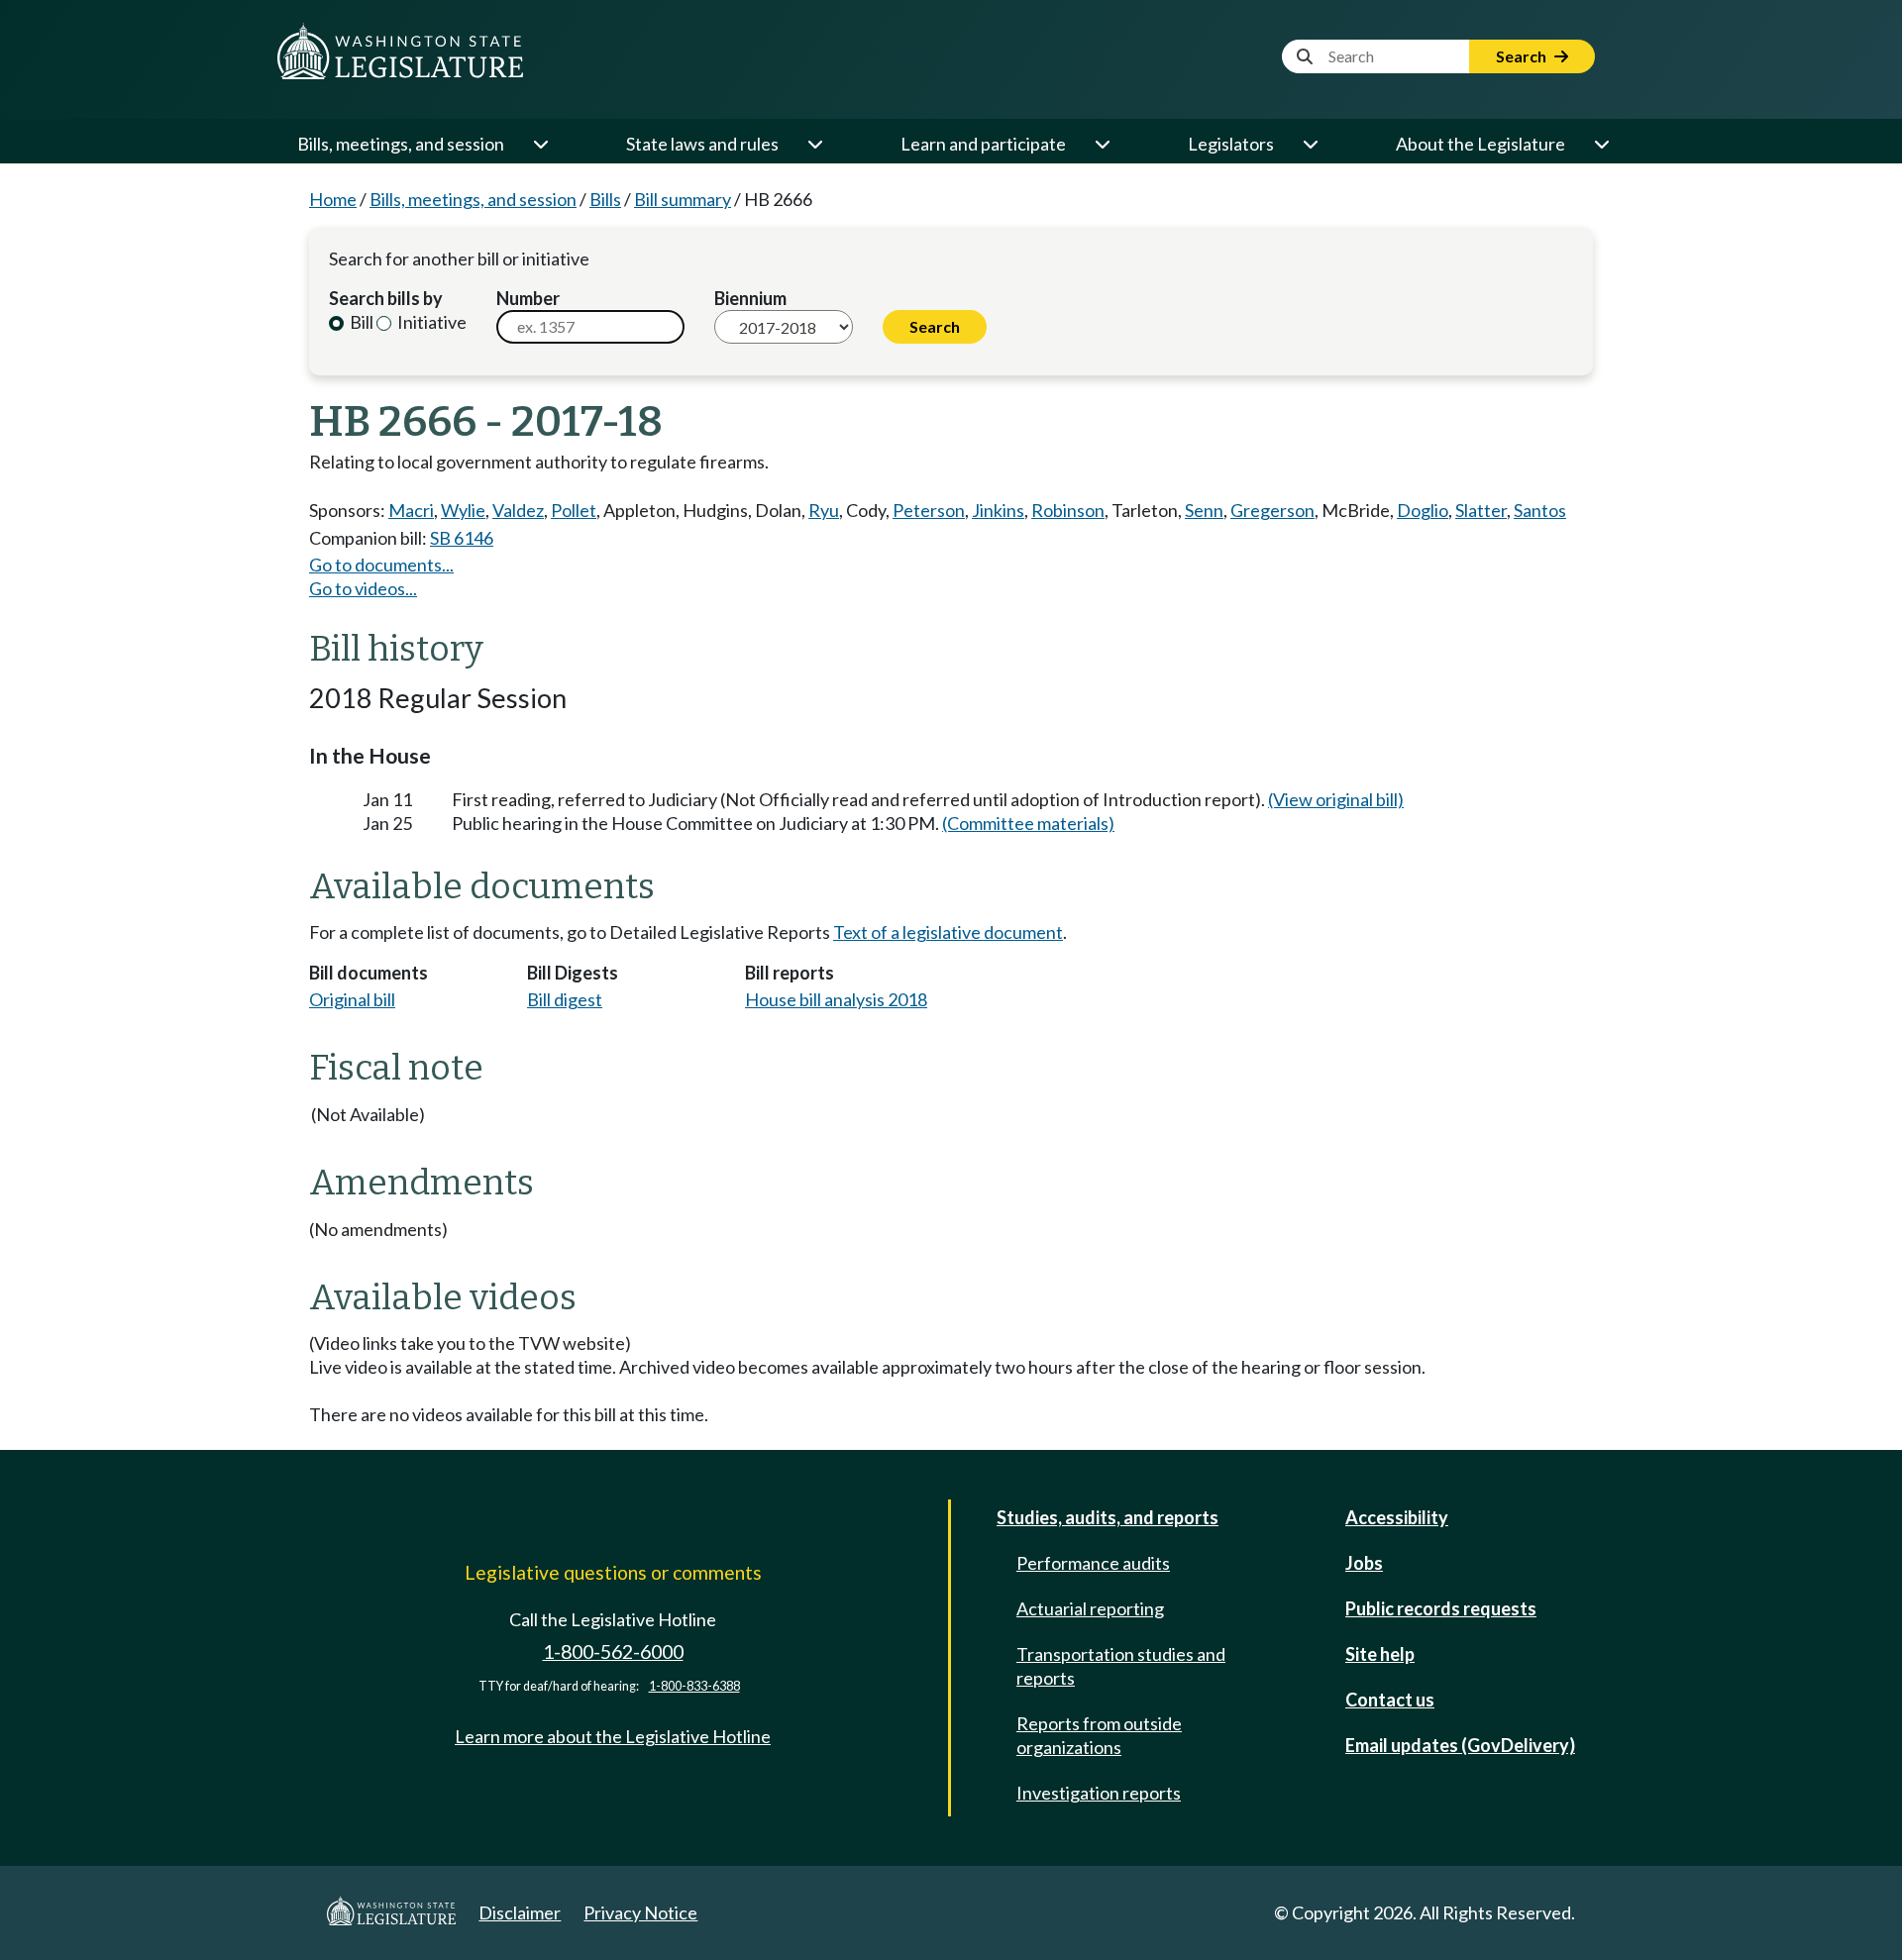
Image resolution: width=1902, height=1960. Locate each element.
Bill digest (565, 999)
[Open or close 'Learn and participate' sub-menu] (1102, 144)
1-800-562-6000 (613, 1651)
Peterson (929, 510)
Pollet (574, 510)
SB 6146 (462, 538)
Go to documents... (381, 565)
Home (333, 199)
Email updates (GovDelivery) (1460, 1745)
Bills (605, 199)
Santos (1540, 510)
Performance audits (1093, 1563)
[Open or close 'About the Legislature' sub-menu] (1601, 144)
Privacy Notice (640, 1912)
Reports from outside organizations (1099, 1735)
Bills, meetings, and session (401, 144)
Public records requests (1441, 1608)
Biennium (750, 298)
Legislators (1231, 144)
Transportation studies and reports (1121, 1666)
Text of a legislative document (948, 932)
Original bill (352, 999)
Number (528, 298)
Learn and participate (983, 144)
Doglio (1423, 510)
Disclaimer (520, 1912)
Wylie (463, 510)
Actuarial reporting (1090, 1608)
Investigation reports (1099, 1793)
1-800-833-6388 (694, 1686)
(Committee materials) (1028, 823)
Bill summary (683, 199)
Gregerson (1272, 510)
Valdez (518, 510)
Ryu (824, 510)
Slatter (1481, 510)
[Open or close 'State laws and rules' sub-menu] (814, 144)
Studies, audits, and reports (1108, 1517)
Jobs (1364, 1563)
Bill (360, 322)
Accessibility (1397, 1517)
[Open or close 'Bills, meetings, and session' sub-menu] (540, 144)
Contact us (1390, 1700)
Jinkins (998, 510)
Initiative (430, 322)
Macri (411, 510)
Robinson (1068, 510)
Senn (1204, 510)
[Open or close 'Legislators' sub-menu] (1310, 144)
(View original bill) (1336, 799)
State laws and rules (702, 144)
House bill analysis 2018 (836, 999)
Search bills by (386, 298)
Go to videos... (363, 588)
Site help (1380, 1654)
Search (1523, 56)
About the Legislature (1480, 144)
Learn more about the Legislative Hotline (613, 1736)
